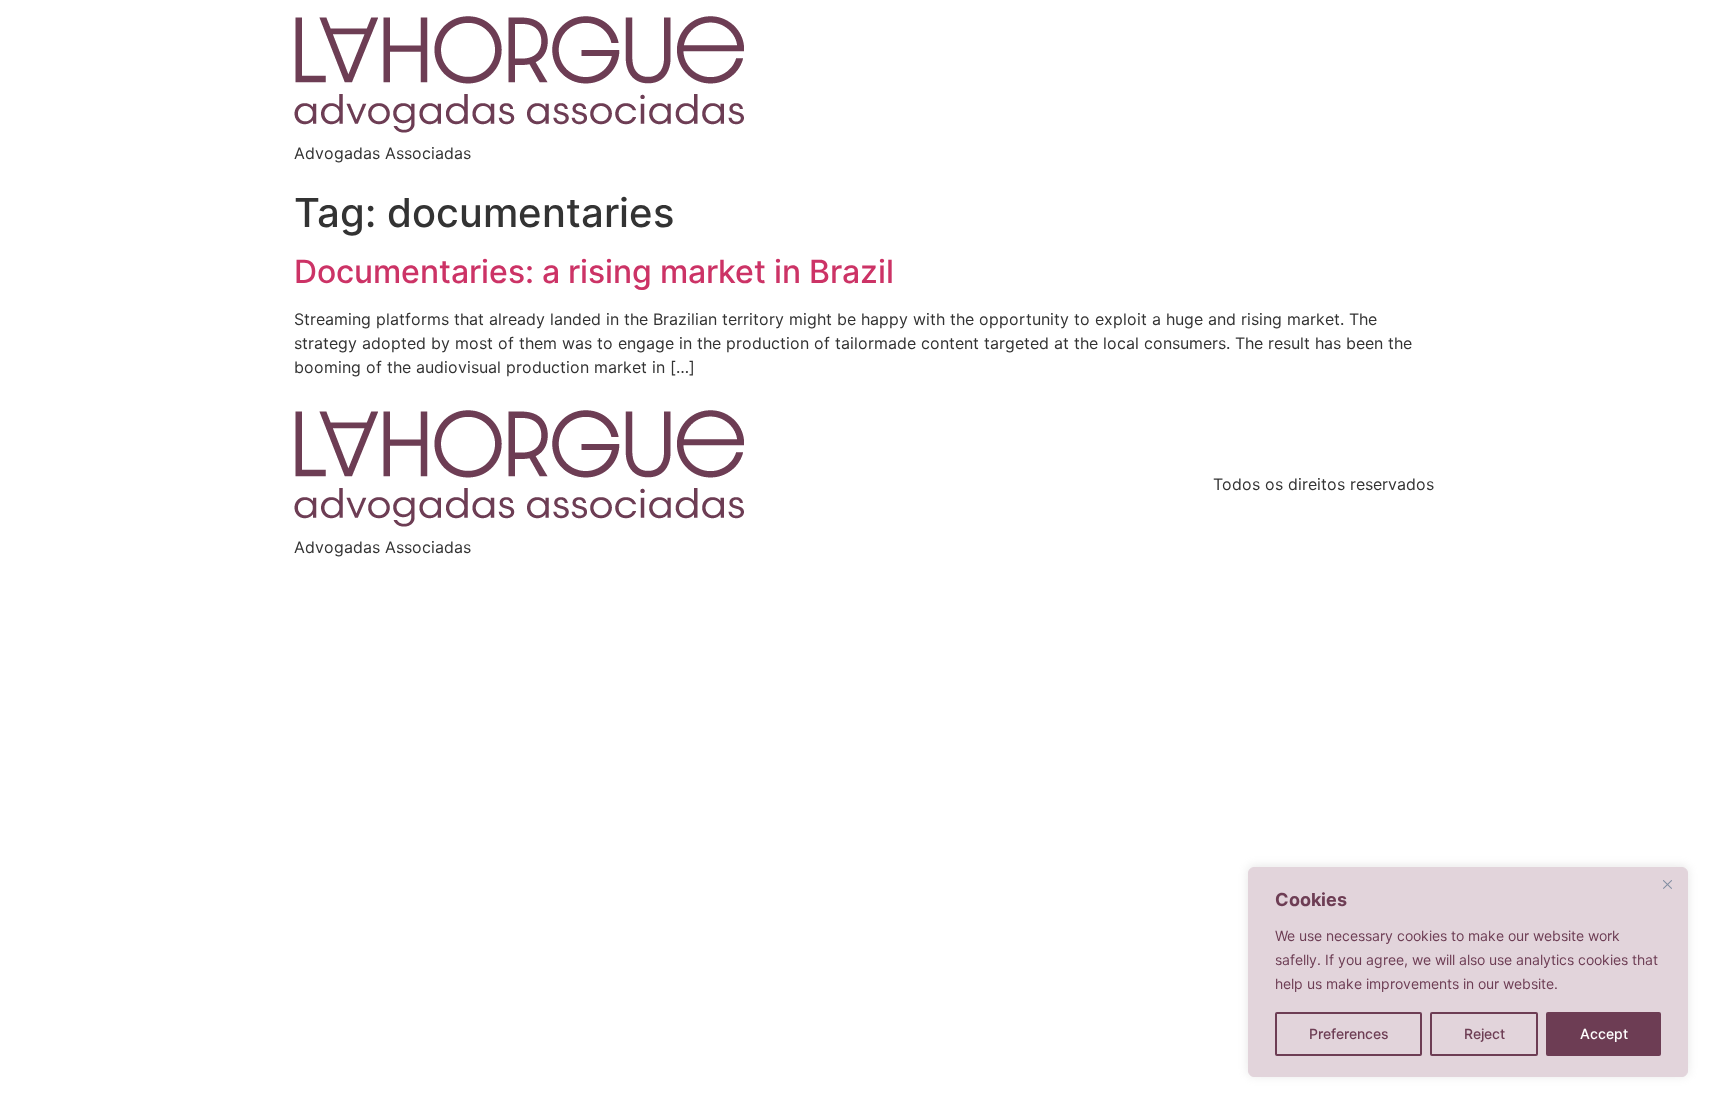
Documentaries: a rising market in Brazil (594, 271)
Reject (1484, 1033)
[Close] (1667, 884)
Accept (1604, 1033)
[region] (1468, 972)
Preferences (1349, 1033)
